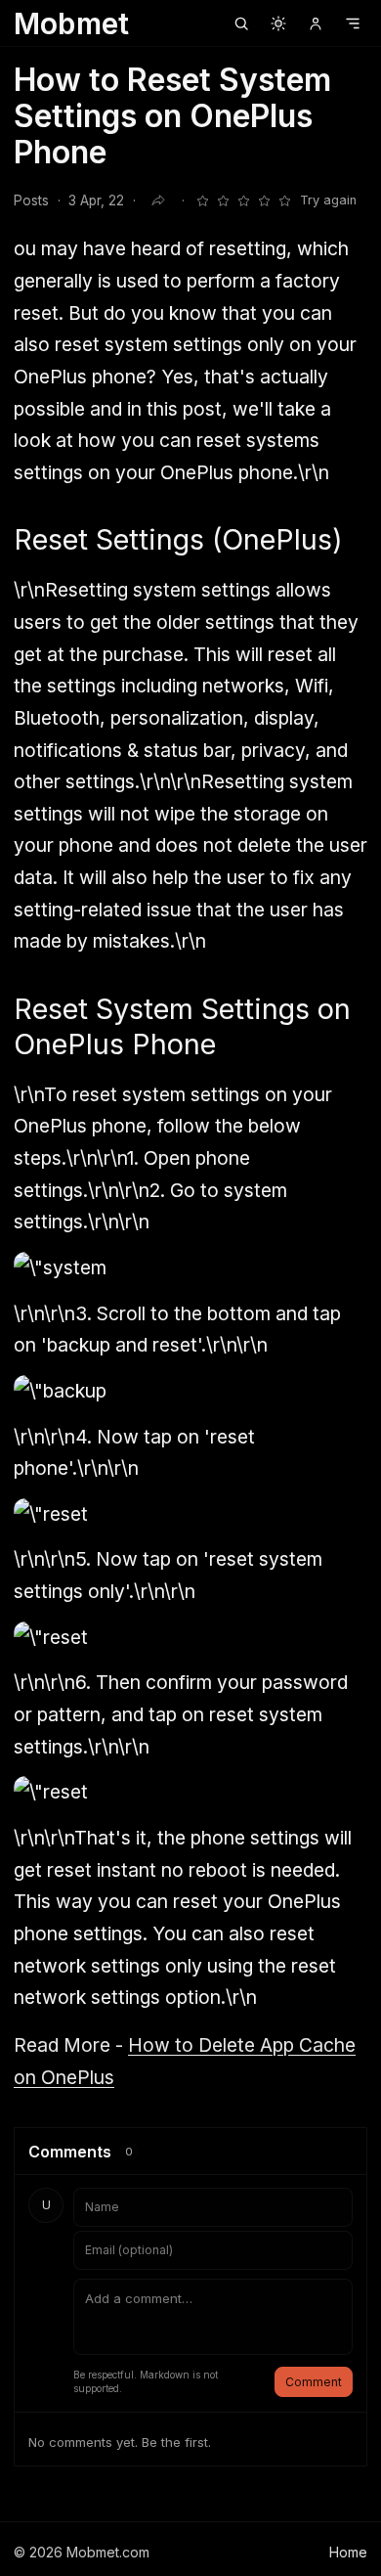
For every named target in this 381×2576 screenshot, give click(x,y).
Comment (314, 2382)
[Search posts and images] (241, 23)
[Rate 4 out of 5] (264, 200)
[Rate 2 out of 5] (223, 200)
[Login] (316, 23)
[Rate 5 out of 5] (284, 200)
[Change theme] (278, 23)
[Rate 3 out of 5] (243, 200)
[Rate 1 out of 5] (202, 200)
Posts (31, 200)
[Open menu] (353, 23)
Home (348, 2552)
